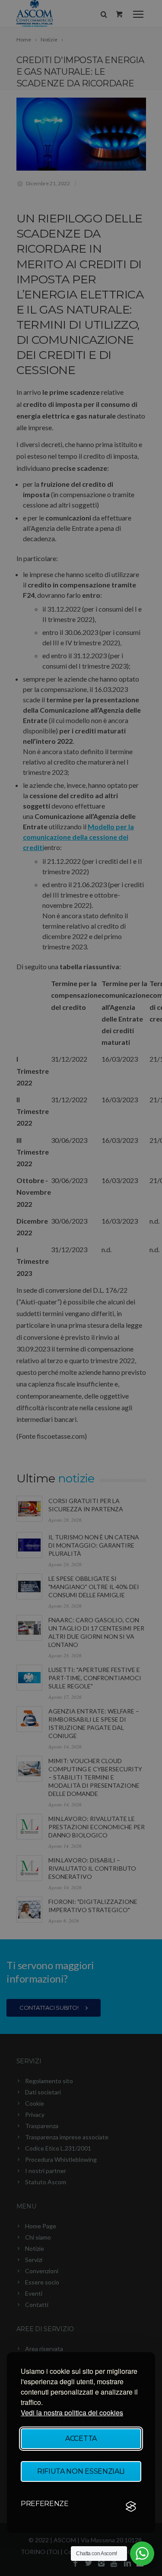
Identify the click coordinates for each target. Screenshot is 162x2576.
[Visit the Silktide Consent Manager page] (131, 2506)
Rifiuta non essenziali (81, 2471)
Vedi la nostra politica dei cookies (72, 2413)
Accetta (81, 2438)
